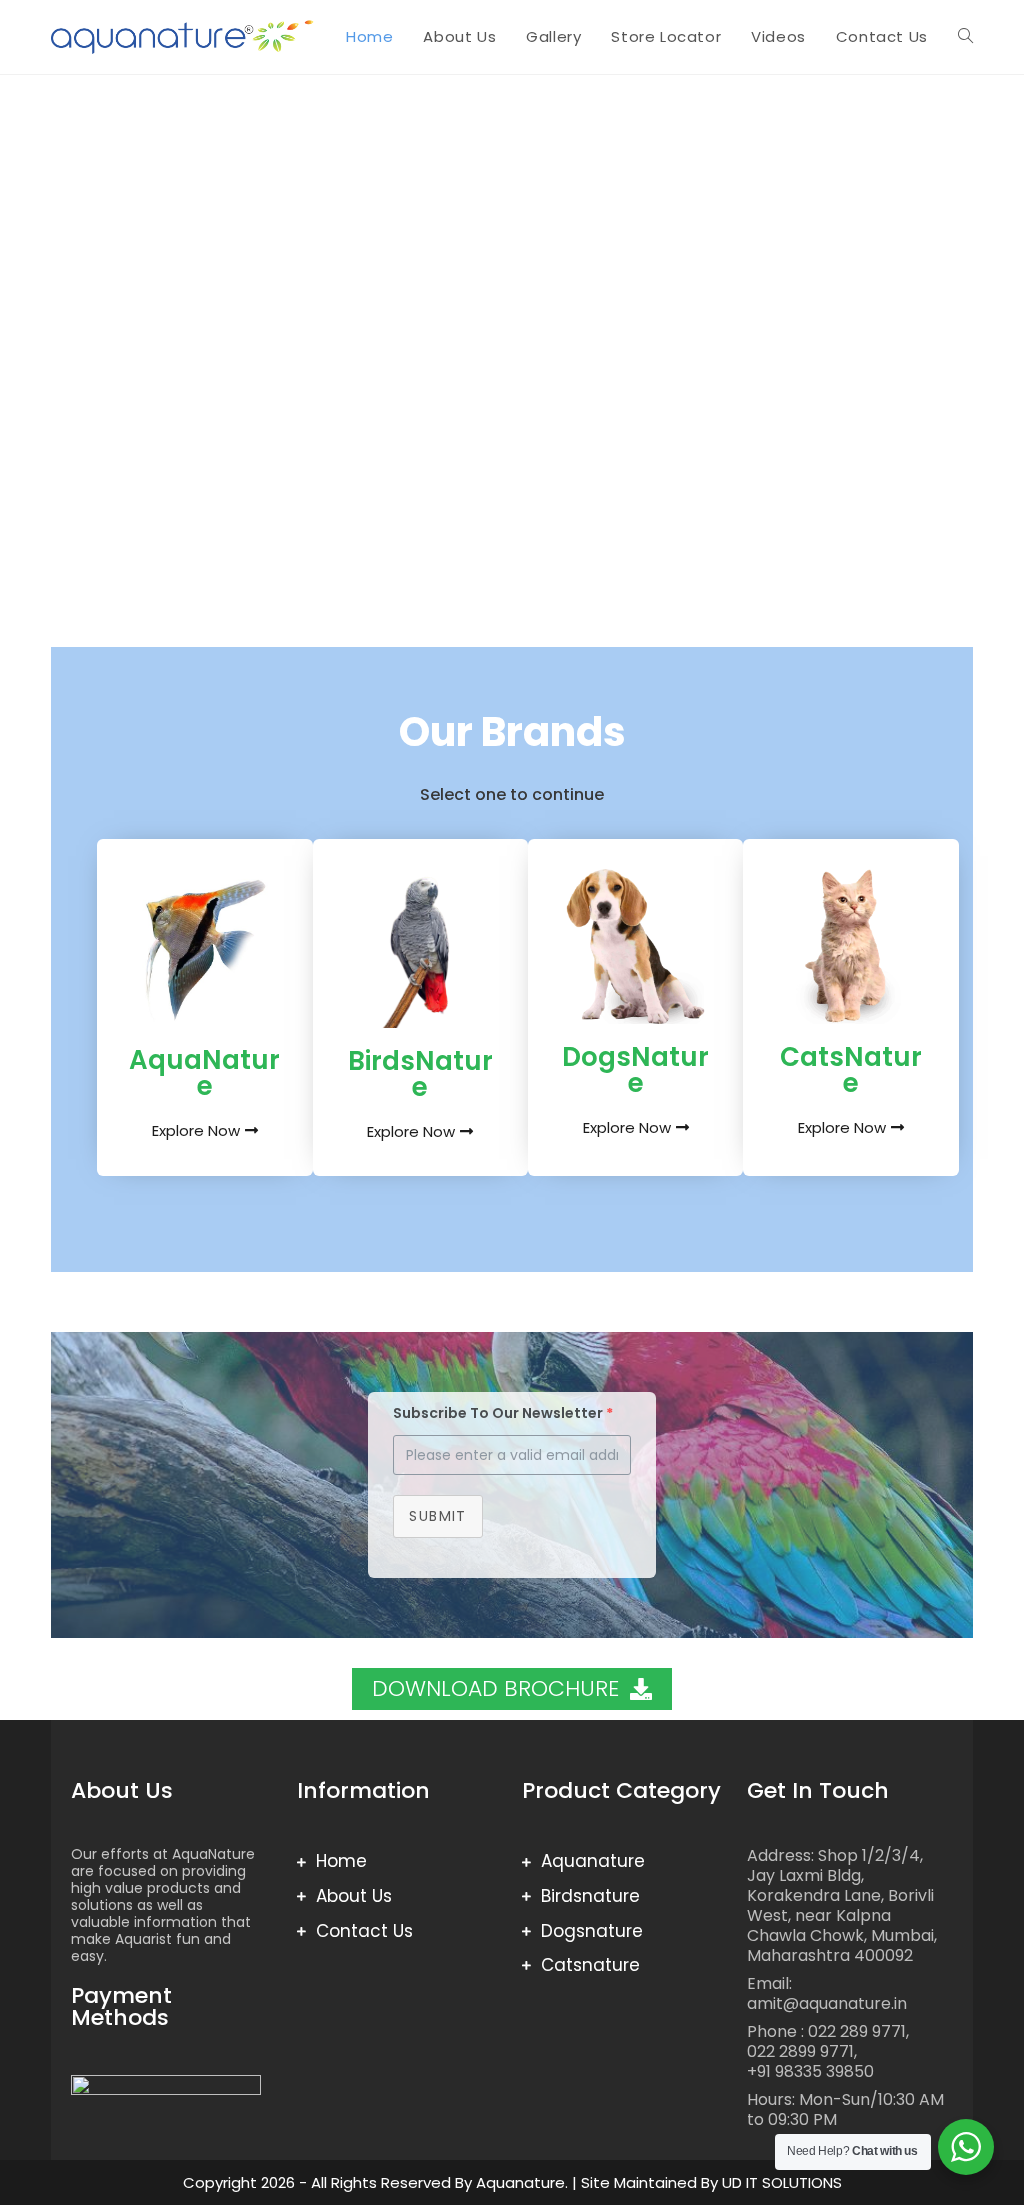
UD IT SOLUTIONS (782, 2182)
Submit (437, 1516)
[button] (20, 331)
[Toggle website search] (965, 37)
